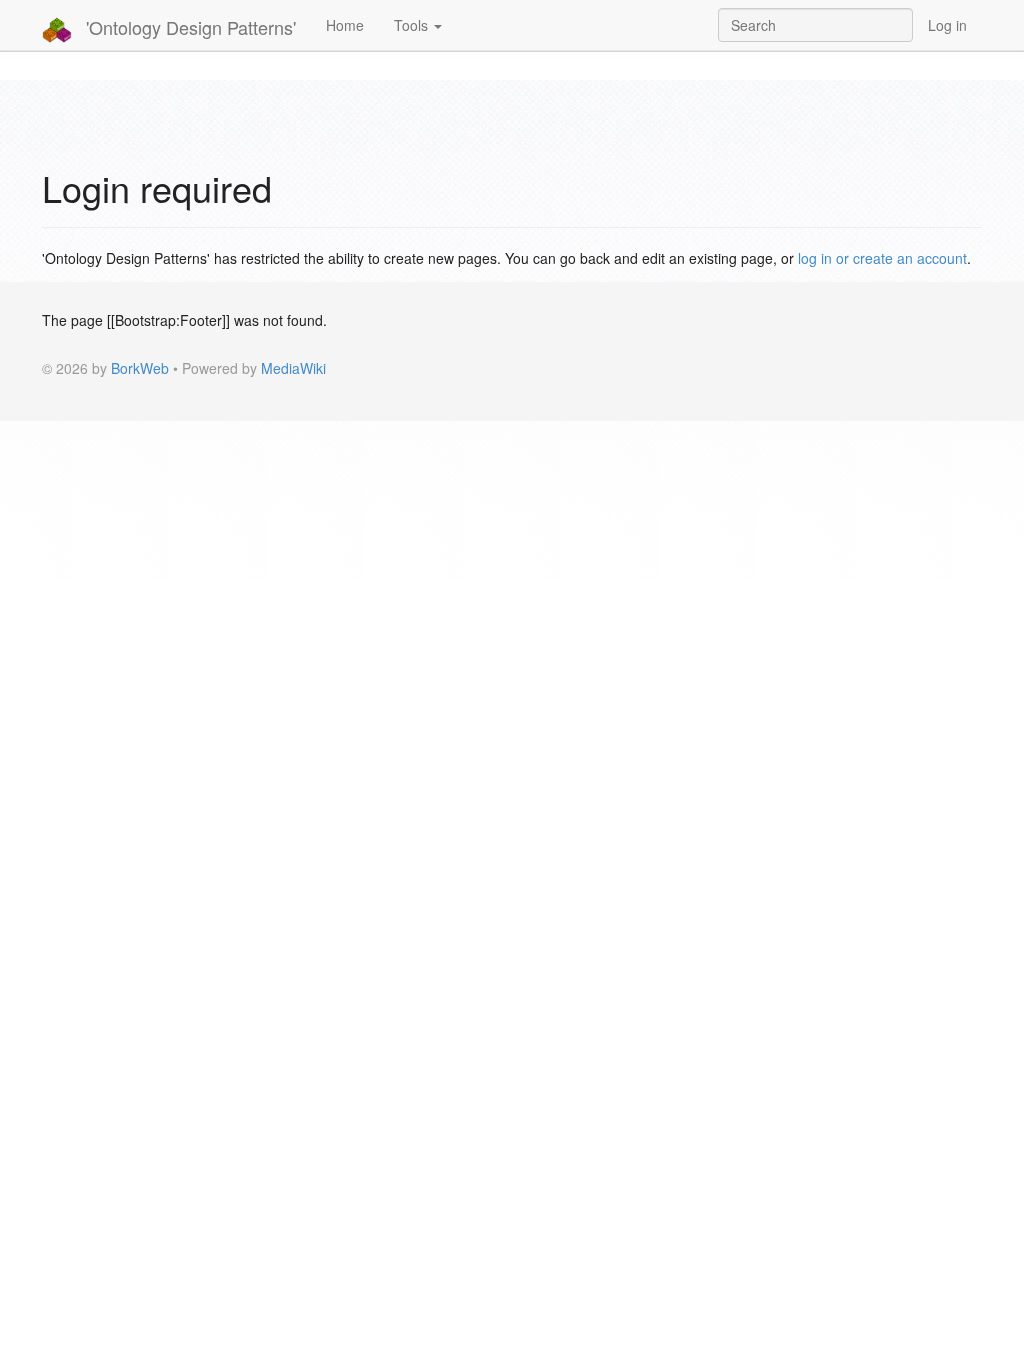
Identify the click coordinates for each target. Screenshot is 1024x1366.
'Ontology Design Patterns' (188, 27)
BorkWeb (140, 368)
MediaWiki (293, 368)
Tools (413, 25)
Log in (947, 25)
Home (345, 25)
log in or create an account (882, 258)
